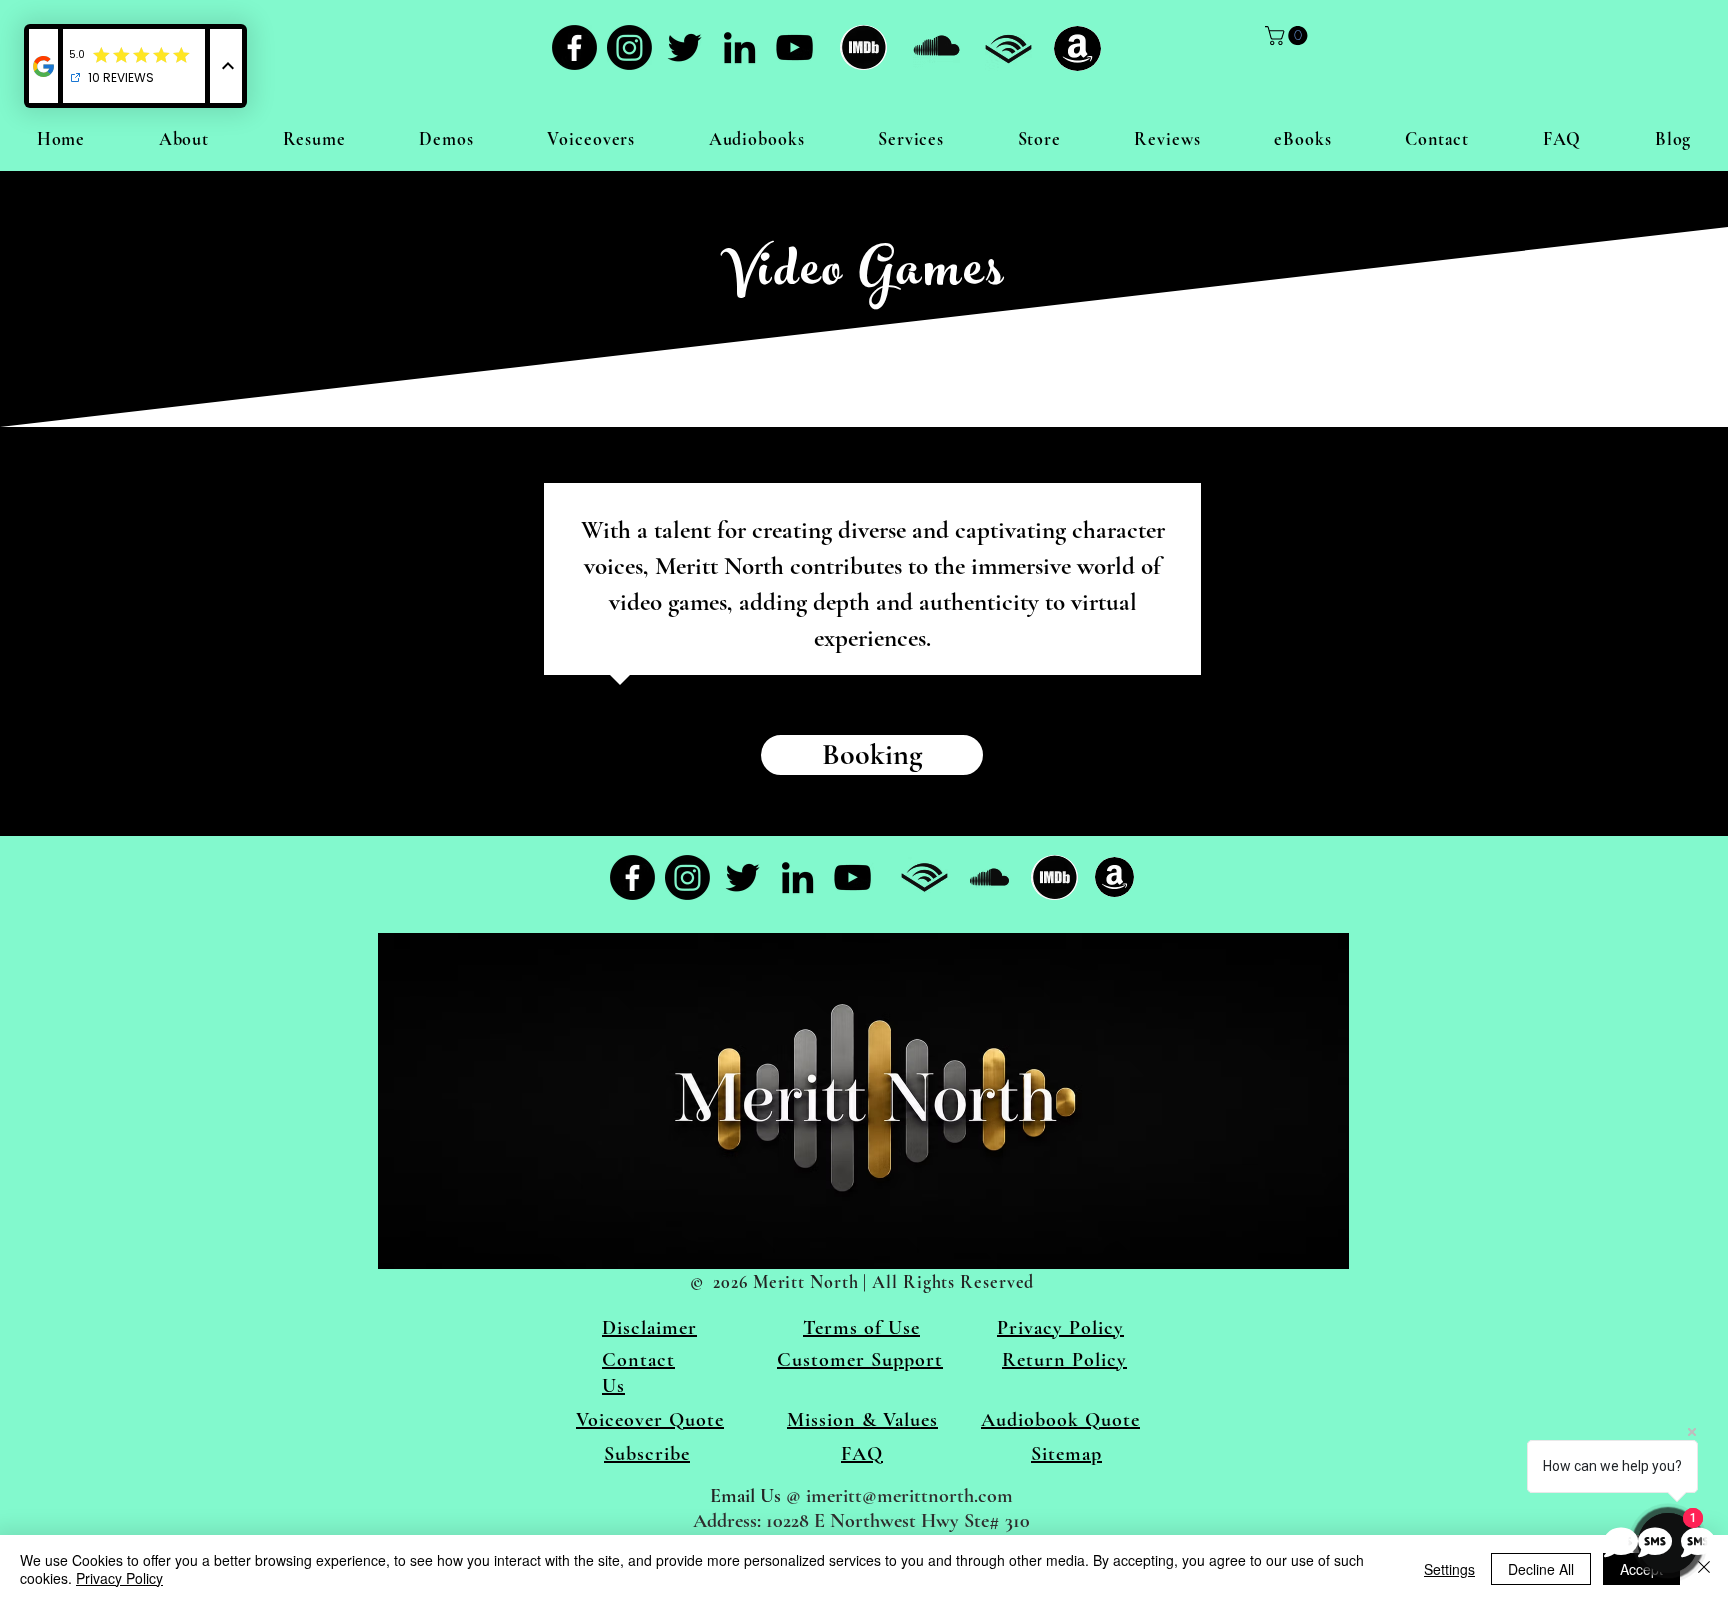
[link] (1288, 35)
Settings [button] (1449, 1569)
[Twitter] (684, 47)
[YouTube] (794, 47)
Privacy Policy (119, 1578)
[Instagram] (629, 47)
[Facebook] (574, 47)
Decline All (1541, 1569)
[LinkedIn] (739, 47)
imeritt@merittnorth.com (909, 1496)
